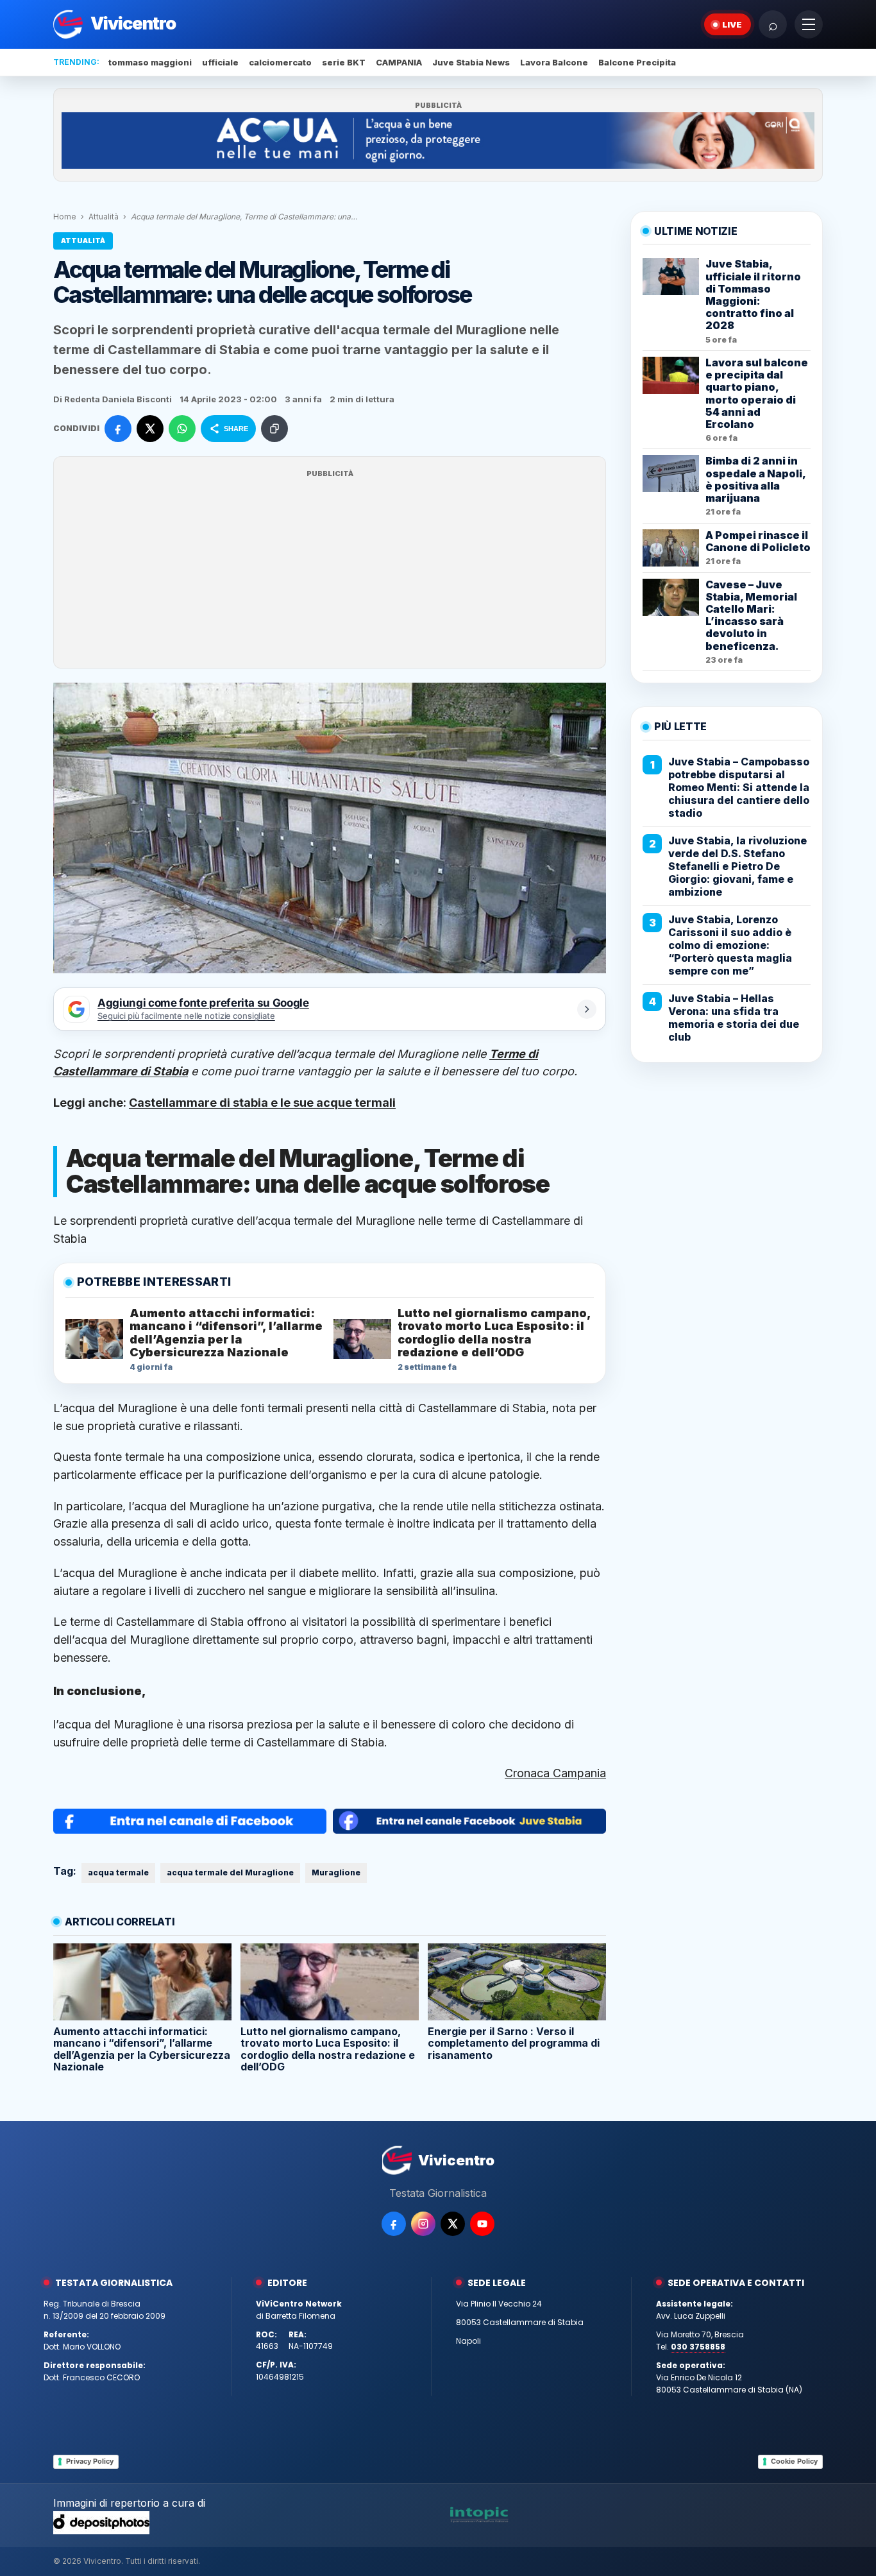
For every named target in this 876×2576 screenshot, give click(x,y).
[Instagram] (423, 2224)
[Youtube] (482, 2224)
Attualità (104, 217)
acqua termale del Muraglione (230, 1872)
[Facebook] (394, 2224)
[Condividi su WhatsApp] (182, 429)
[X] (453, 2224)
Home (65, 217)
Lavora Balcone (554, 62)
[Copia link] (274, 429)
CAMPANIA (399, 62)
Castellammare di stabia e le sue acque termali (262, 1103)
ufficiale (220, 62)
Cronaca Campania (555, 1773)
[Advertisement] (330, 570)
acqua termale (118, 1872)
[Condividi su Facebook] (118, 429)
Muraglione (336, 1872)
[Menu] (809, 24)
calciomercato (280, 62)
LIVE (732, 24)
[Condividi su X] (150, 429)
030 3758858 (698, 2347)
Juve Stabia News (471, 62)
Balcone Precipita (637, 62)
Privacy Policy (90, 2461)
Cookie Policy (794, 2461)
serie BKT (344, 62)
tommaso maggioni (150, 62)
